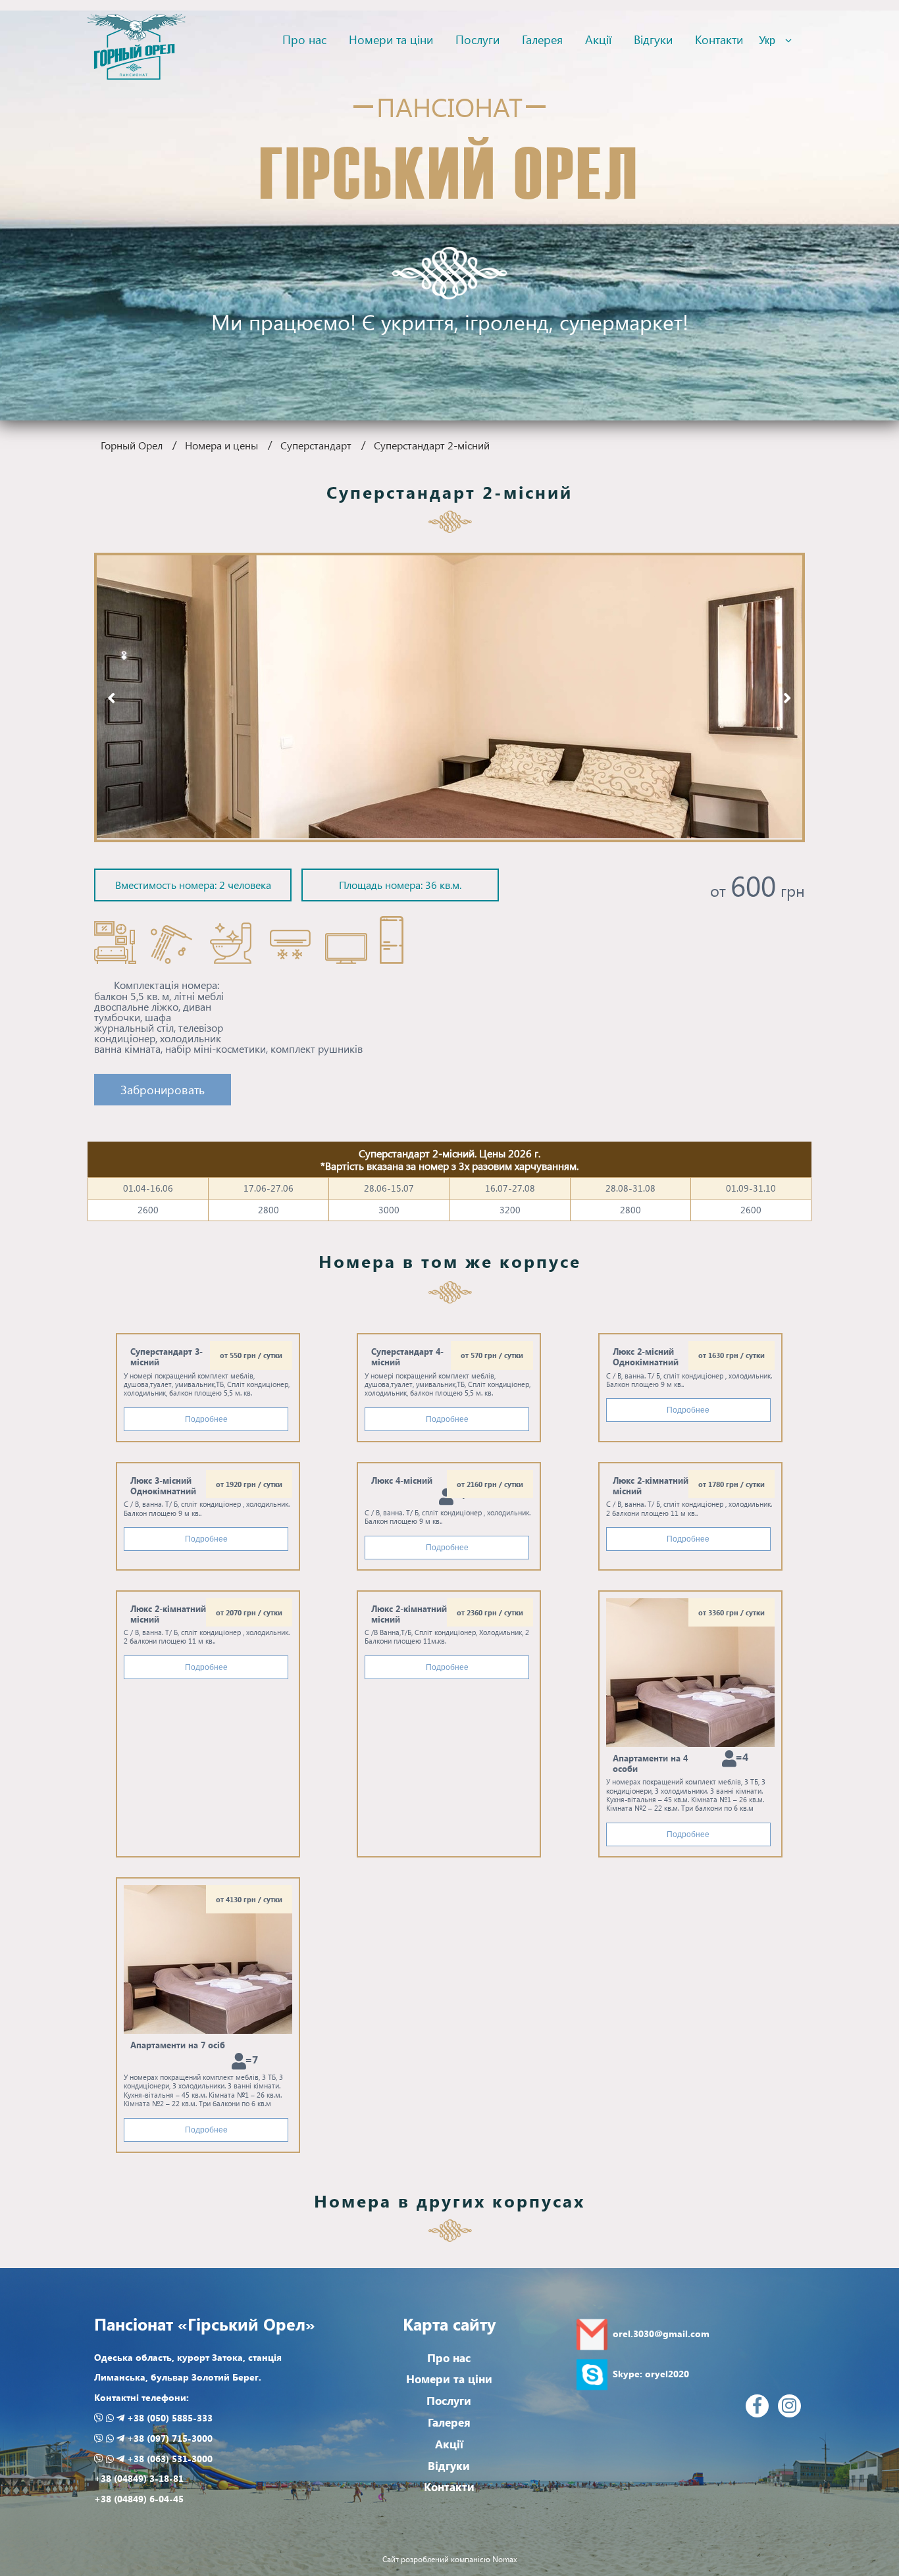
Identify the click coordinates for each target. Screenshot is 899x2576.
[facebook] (757, 2406)
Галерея (542, 39)
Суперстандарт (316, 445)
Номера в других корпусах (449, 2200)
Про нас (304, 39)
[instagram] (789, 2406)
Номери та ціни (391, 39)
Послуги (477, 39)
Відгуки (653, 39)
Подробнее (206, 1419)
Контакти (719, 39)
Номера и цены (221, 445)
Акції (598, 39)
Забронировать (163, 1089)
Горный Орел (132, 445)
